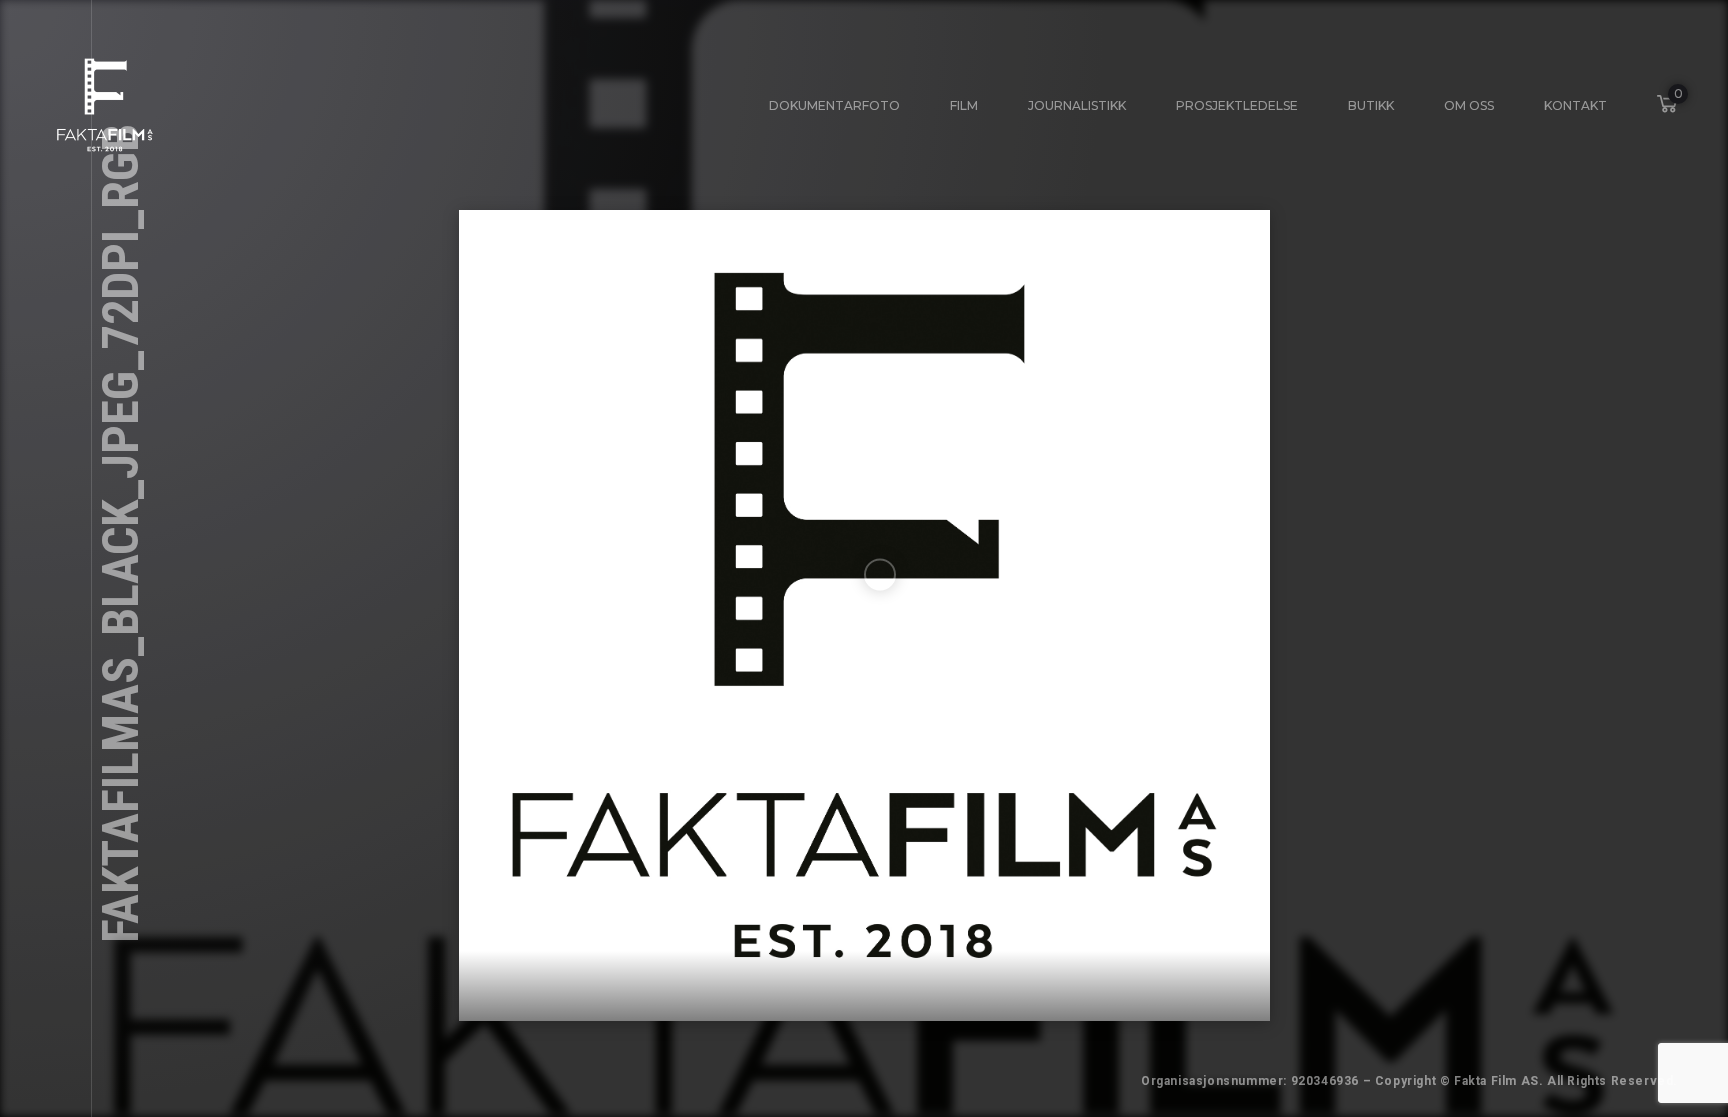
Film (964, 105)
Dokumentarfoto (834, 105)
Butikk (1371, 105)
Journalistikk (1077, 105)
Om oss (1469, 105)
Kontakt (1575, 105)
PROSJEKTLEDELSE (1237, 105)
